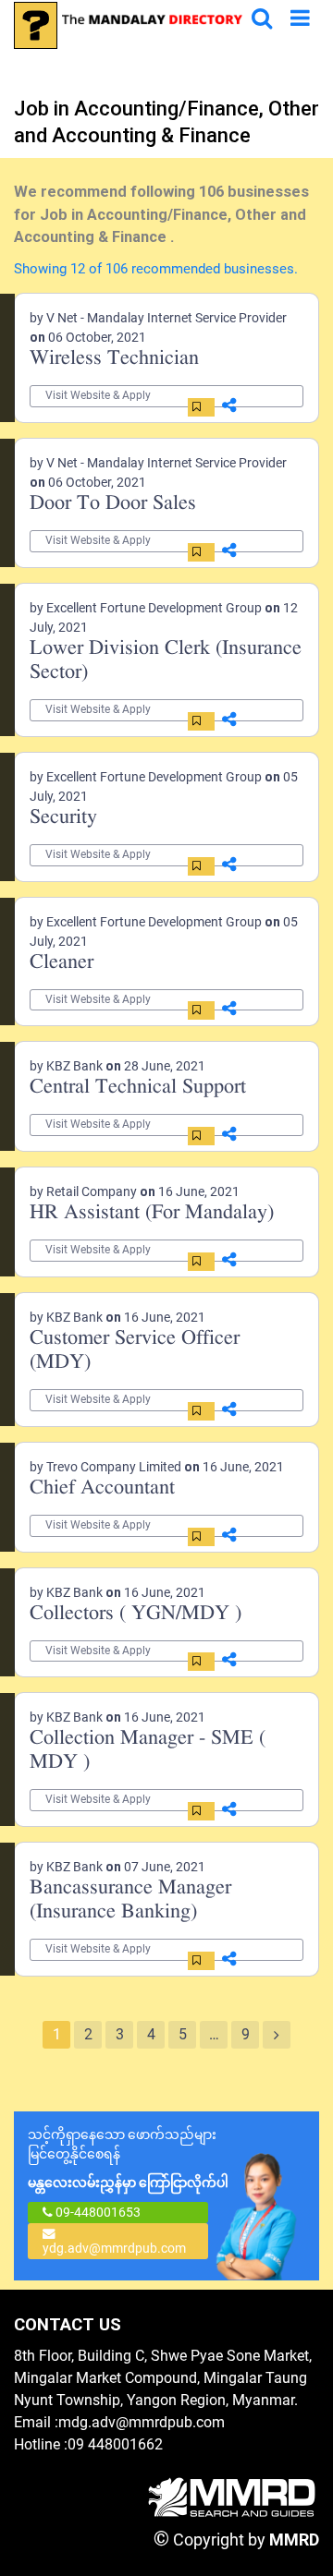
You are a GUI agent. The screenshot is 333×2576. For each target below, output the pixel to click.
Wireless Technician (114, 359)
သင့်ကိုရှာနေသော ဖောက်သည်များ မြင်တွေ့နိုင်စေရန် (128, 2159)
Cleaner (62, 963)
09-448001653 (97, 2212)
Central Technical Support (138, 1088)
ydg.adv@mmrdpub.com (114, 2248)
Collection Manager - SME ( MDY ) (148, 1751)
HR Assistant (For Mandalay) (152, 1213)
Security (63, 818)
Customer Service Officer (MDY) (135, 1351)
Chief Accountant (102, 1488)
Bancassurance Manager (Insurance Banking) (130, 1900)
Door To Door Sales (113, 504)
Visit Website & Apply (98, 395)
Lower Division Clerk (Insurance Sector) (166, 661)
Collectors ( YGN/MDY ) (136, 1614)
